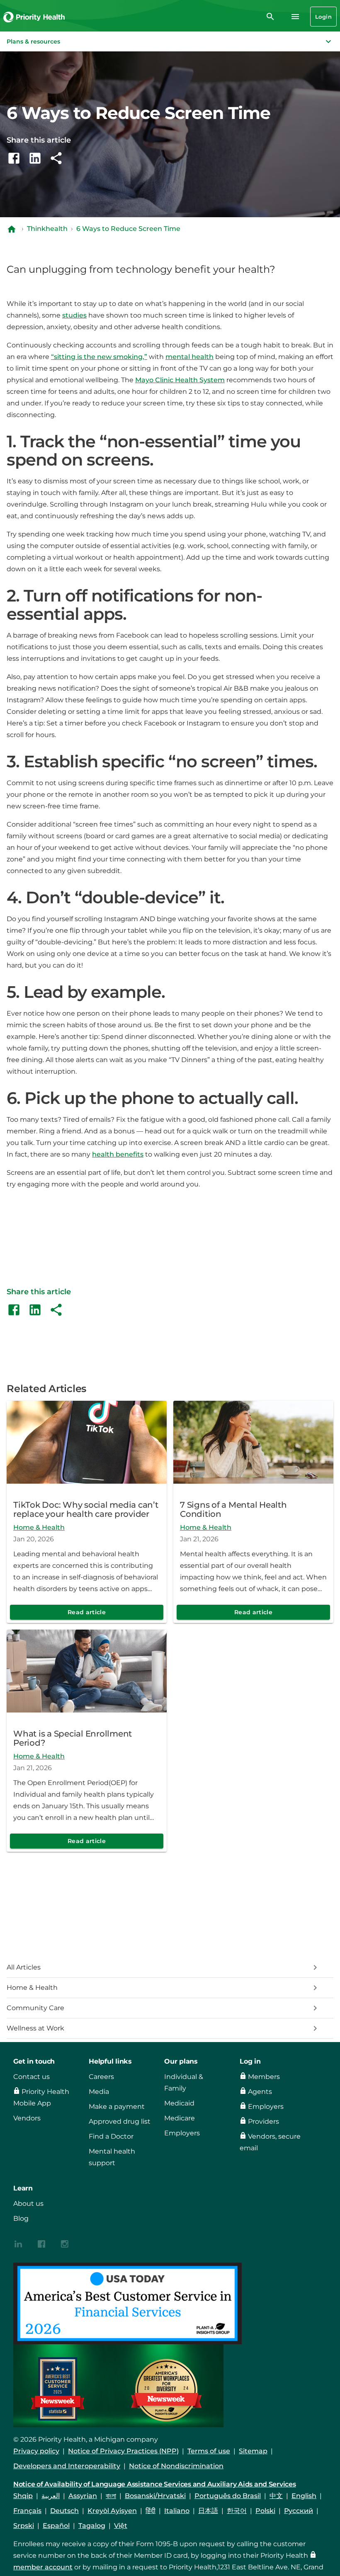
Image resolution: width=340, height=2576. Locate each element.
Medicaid (179, 2103)
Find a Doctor (111, 2136)
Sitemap (253, 2451)
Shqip (23, 2496)
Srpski (24, 2526)
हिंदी (151, 2511)
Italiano (177, 2511)
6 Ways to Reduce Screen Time (128, 229)
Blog (21, 2218)
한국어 (237, 2511)
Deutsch (64, 2511)
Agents (260, 2092)
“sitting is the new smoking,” (99, 357)
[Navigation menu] (295, 17)
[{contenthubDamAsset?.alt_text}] (18, 2243)
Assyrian (83, 2496)
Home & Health (39, 1527)
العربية (51, 2496)
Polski (265, 2511)
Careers (101, 2077)
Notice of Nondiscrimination (176, 2466)
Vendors (27, 2118)
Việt (121, 2526)
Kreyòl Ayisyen (112, 2511)
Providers (263, 2121)
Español (56, 2526)
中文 (276, 2496)
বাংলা (111, 2496)
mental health (189, 357)
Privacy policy (36, 2451)
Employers (182, 2133)
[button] (170, 41)
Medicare (180, 2118)
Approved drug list (120, 2121)
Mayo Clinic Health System (180, 380)
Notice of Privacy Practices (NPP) (123, 2451)
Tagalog (92, 2526)
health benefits (118, 1154)
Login (323, 17)
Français (27, 2511)
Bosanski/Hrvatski (155, 2496)
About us (28, 2204)
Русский (299, 2511)
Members (264, 2077)
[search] (270, 17)
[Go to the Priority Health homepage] (34, 17)
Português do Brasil (228, 2496)
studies (74, 315)
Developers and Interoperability (67, 2466)
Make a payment (117, 2107)
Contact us (32, 2077)
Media (99, 2092)
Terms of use (209, 2451)
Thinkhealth (47, 229)
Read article (87, 1612)
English (304, 2496)
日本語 (208, 2511)
